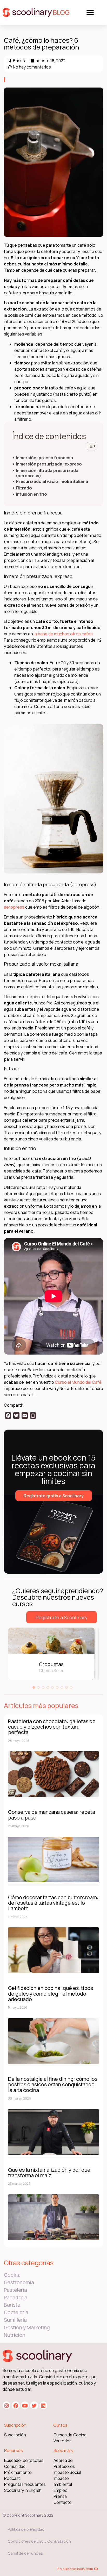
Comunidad (15, 2466)
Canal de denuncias (25, 2553)
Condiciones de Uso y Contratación (39, 2541)
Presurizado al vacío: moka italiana (52, 482)
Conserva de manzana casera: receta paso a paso (52, 1815)
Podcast (12, 2478)
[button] (90, 12)
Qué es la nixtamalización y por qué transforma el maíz (49, 2172)
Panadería (16, 2298)
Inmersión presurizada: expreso (49, 464)
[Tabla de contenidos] (92, 446)
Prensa (60, 2496)
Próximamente (18, 2472)
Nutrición (15, 2335)
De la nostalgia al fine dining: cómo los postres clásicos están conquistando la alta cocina (53, 2084)
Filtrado (24, 488)
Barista (20, 61)
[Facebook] (16, 2405)
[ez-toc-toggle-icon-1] (89, 446)
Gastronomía (19, 2282)
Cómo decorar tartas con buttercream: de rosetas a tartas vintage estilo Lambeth (53, 1903)
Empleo (61, 2490)
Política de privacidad (26, 2529)
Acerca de (63, 2460)
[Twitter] (34, 2405)
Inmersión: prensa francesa (44, 458)
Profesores (64, 2466)
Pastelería (15, 2290)
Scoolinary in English (23, 2490)
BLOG (61, 12)
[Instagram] (6, 2405)
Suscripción (15, 2435)
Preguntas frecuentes (25, 2484)
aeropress (14, 907)
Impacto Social (67, 2472)
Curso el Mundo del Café (78, 1382)
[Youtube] (25, 2405)
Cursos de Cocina (70, 2435)
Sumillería (15, 2320)
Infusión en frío (31, 494)
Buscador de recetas (24, 2460)
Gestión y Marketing (27, 2327)
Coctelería (16, 2312)
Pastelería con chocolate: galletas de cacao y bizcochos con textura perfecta (52, 1727)
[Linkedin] (43, 2405)
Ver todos (62, 2441)
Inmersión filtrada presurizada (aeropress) (47, 473)
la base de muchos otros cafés (63, 634)
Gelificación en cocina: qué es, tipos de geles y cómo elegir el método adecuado (51, 1994)
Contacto (63, 2502)
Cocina (12, 2275)
